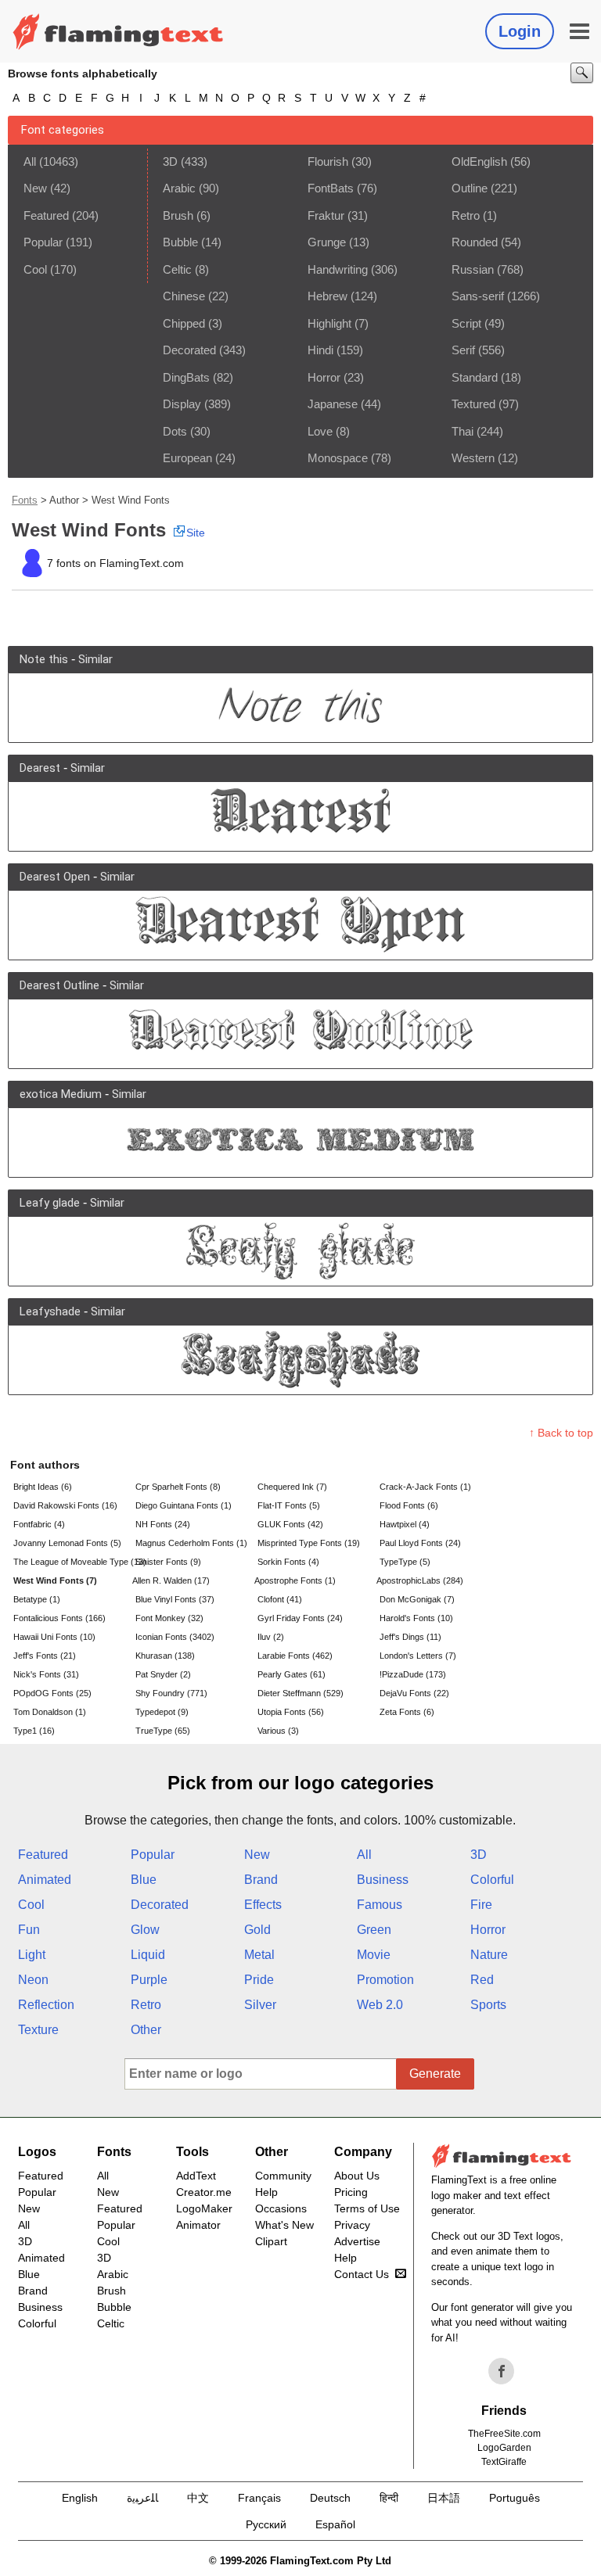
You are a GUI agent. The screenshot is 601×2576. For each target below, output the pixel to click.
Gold (257, 1930)
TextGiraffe (504, 2462)
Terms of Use (367, 2208)
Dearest (40, 768)
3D (170, 161)
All (30, 161)
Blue (144, 1880)
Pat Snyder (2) (163, 1674)
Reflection (46, 2005)
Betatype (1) (37, 1599)
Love (320, 431)
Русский (266, 2524)
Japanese (333, 404)
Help (266, 2192)
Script (466, 323)
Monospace (338, 458)
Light (32, 1955)
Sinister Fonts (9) (168, 1562)
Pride (259, 1980)
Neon (33, 1980)
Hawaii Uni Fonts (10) (54, 1637)
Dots (175, 431)
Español (335, 2524)
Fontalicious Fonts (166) (59, 1618)
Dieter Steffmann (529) (300, 1693)
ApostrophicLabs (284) (420, 1580)
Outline (470, 188)
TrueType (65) (163, 1731)
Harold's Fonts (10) (416, 1618)
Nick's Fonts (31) (46, 1674)
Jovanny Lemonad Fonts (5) (67, 1543)
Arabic (179, 188)
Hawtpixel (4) (405, 1524)
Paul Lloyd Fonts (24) (420, 1543)
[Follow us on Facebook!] (502, 2371)
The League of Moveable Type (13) (73, 1562)
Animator (198, 2225)
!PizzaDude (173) (413, 1674)
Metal (259, 1955)
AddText (196, 2176)
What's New (284, 2225)
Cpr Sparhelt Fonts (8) (178, 1487)
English (80, 2498)
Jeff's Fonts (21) (45, 1656)
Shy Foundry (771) (171, 1693)
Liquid (148, 1955)
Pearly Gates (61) (292, 1674)
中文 (198, 2498)
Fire (481, 1905)
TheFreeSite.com (504, 2434)
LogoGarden (504, 2448)
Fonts (25, 500)
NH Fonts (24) (163, 1524)
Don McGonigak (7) (417, 1599)
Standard (475, 377)
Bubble (180, 242)
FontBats (331, 188)
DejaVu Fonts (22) (414, 1693)
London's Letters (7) (418, 1656)
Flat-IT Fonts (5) (289, 1505)
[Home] (118, 31)
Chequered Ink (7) (292, 1487)
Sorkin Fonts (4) (288, 1562)
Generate (435, 2074)
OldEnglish (479, 161)
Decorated (189, 350)
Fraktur (326, 215)
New (35, 188)
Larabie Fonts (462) (295, 1656)
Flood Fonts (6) (409, 1505)
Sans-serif (478, 296)
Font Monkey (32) (169, 1618)
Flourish (328, 161)
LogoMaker (204, 2208)
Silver (260, 2005)
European (187, 458)
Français (259, 2498)
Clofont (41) (280, 1599)
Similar (95, 659)
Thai (462, 431)
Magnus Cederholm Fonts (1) (191, 1543)
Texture (38, 2030)
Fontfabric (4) (39, 1524)
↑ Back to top (561, 1433)
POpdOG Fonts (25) (52, 1693)
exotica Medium (61, 1094)
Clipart (271, 2241)
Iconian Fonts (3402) (175, 1637)
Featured (46, 215)
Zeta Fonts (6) (407, 1712)
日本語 (444, 2498)
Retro (466, 215)
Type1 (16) (34, 1731)
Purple (149, 1980)
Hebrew (327, 296)
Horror (324, 377)
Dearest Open (55, 877)
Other (146, 2030)
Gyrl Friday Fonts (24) (300, 1618)
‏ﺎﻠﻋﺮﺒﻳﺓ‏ (142, 2498)
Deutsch (330, 2498)
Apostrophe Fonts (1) (295, 1580)
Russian (473, 269)
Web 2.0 (380, 2005)
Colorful (492, 1880)
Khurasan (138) (165, 1656)
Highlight (329, 323)
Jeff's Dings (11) (410, 1637)
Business (383, 1880)
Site (196, 533)
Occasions (281, 2208)
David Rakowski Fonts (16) (65, 1505)
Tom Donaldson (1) (50, 1712)
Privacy (352, 2225)
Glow (145, 1930)
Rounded (475, 242)
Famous (380, 1905)
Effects (263, 1905)
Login (520, 31)
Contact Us (362, 2274)
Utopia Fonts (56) (291, 1712)
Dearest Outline (59, 985)
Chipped (184, 323)
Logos (37, 2152)
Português (515, 2498)
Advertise (357, 2241)
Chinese (184, 296)
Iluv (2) (271, 1637)
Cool (35, 269)
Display (182, 404)
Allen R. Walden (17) (171, 1580)
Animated (45, 1880)
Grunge (327, 242)
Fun (29, 1930)
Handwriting (338, 269)
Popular (43, 242)
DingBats (186, 377)
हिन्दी (389, 2498)
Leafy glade (50, 1203)
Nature (489, 1955)
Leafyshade (50, 1311)
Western (473, 458)
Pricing (351, 2192)
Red (482, 1980)
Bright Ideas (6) (43, 1487)
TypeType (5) (405, 1562)
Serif (463, 350)
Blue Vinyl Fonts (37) (175, 1599)
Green (374, 1930)
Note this (44, 659)
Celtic (177, 269)
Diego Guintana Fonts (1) (184, 1505)
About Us (357, 2176)
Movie (374, 1955)
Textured (473, 404)
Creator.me (204, 2192)
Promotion (385, 1980)
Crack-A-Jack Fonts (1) (425, 1487)
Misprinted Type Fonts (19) (309, 1543)
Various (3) (278, 1731)
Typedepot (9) (162, 1712)
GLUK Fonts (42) (290, 1524)
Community (283, 2176)
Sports (488, 2005)
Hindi (320, 350)
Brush (178, 215)
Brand (261, 1880)
